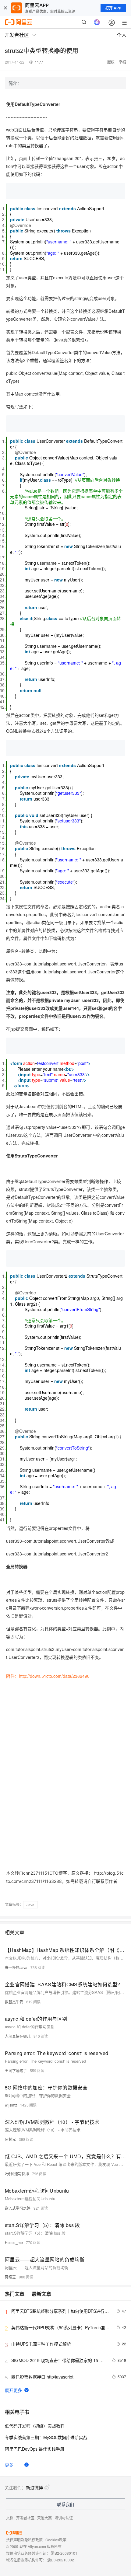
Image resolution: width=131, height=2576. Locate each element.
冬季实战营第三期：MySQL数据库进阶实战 (46, 2437)
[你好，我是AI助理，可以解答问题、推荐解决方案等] (97, 22)
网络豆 (10, 2277)
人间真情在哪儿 (18, 2036)
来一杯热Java (16, 1967)
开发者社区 (25, 2518)
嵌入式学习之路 (18, 2208)
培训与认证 (64, 2518)
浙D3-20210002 (61, 2560)
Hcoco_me (14, 2242)
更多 (9, 2465)
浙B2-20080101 (64, 2553)
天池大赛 (44, 2518)
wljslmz (11, 2105)
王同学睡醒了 (16, 2070)
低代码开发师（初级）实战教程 (35, 2426)
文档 (10, 2518)
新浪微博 (34, 2487)
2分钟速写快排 (17, 2174)
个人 (122, 35)
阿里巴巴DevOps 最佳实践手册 (35, 2449)
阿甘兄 (10, 2139)
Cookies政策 (56, 2540)
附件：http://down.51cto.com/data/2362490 (48, 1676)
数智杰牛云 (14, 2002)
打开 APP (113, 8)
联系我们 (65, 2504)
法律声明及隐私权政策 (24, 2540)
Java (30, 1905)
